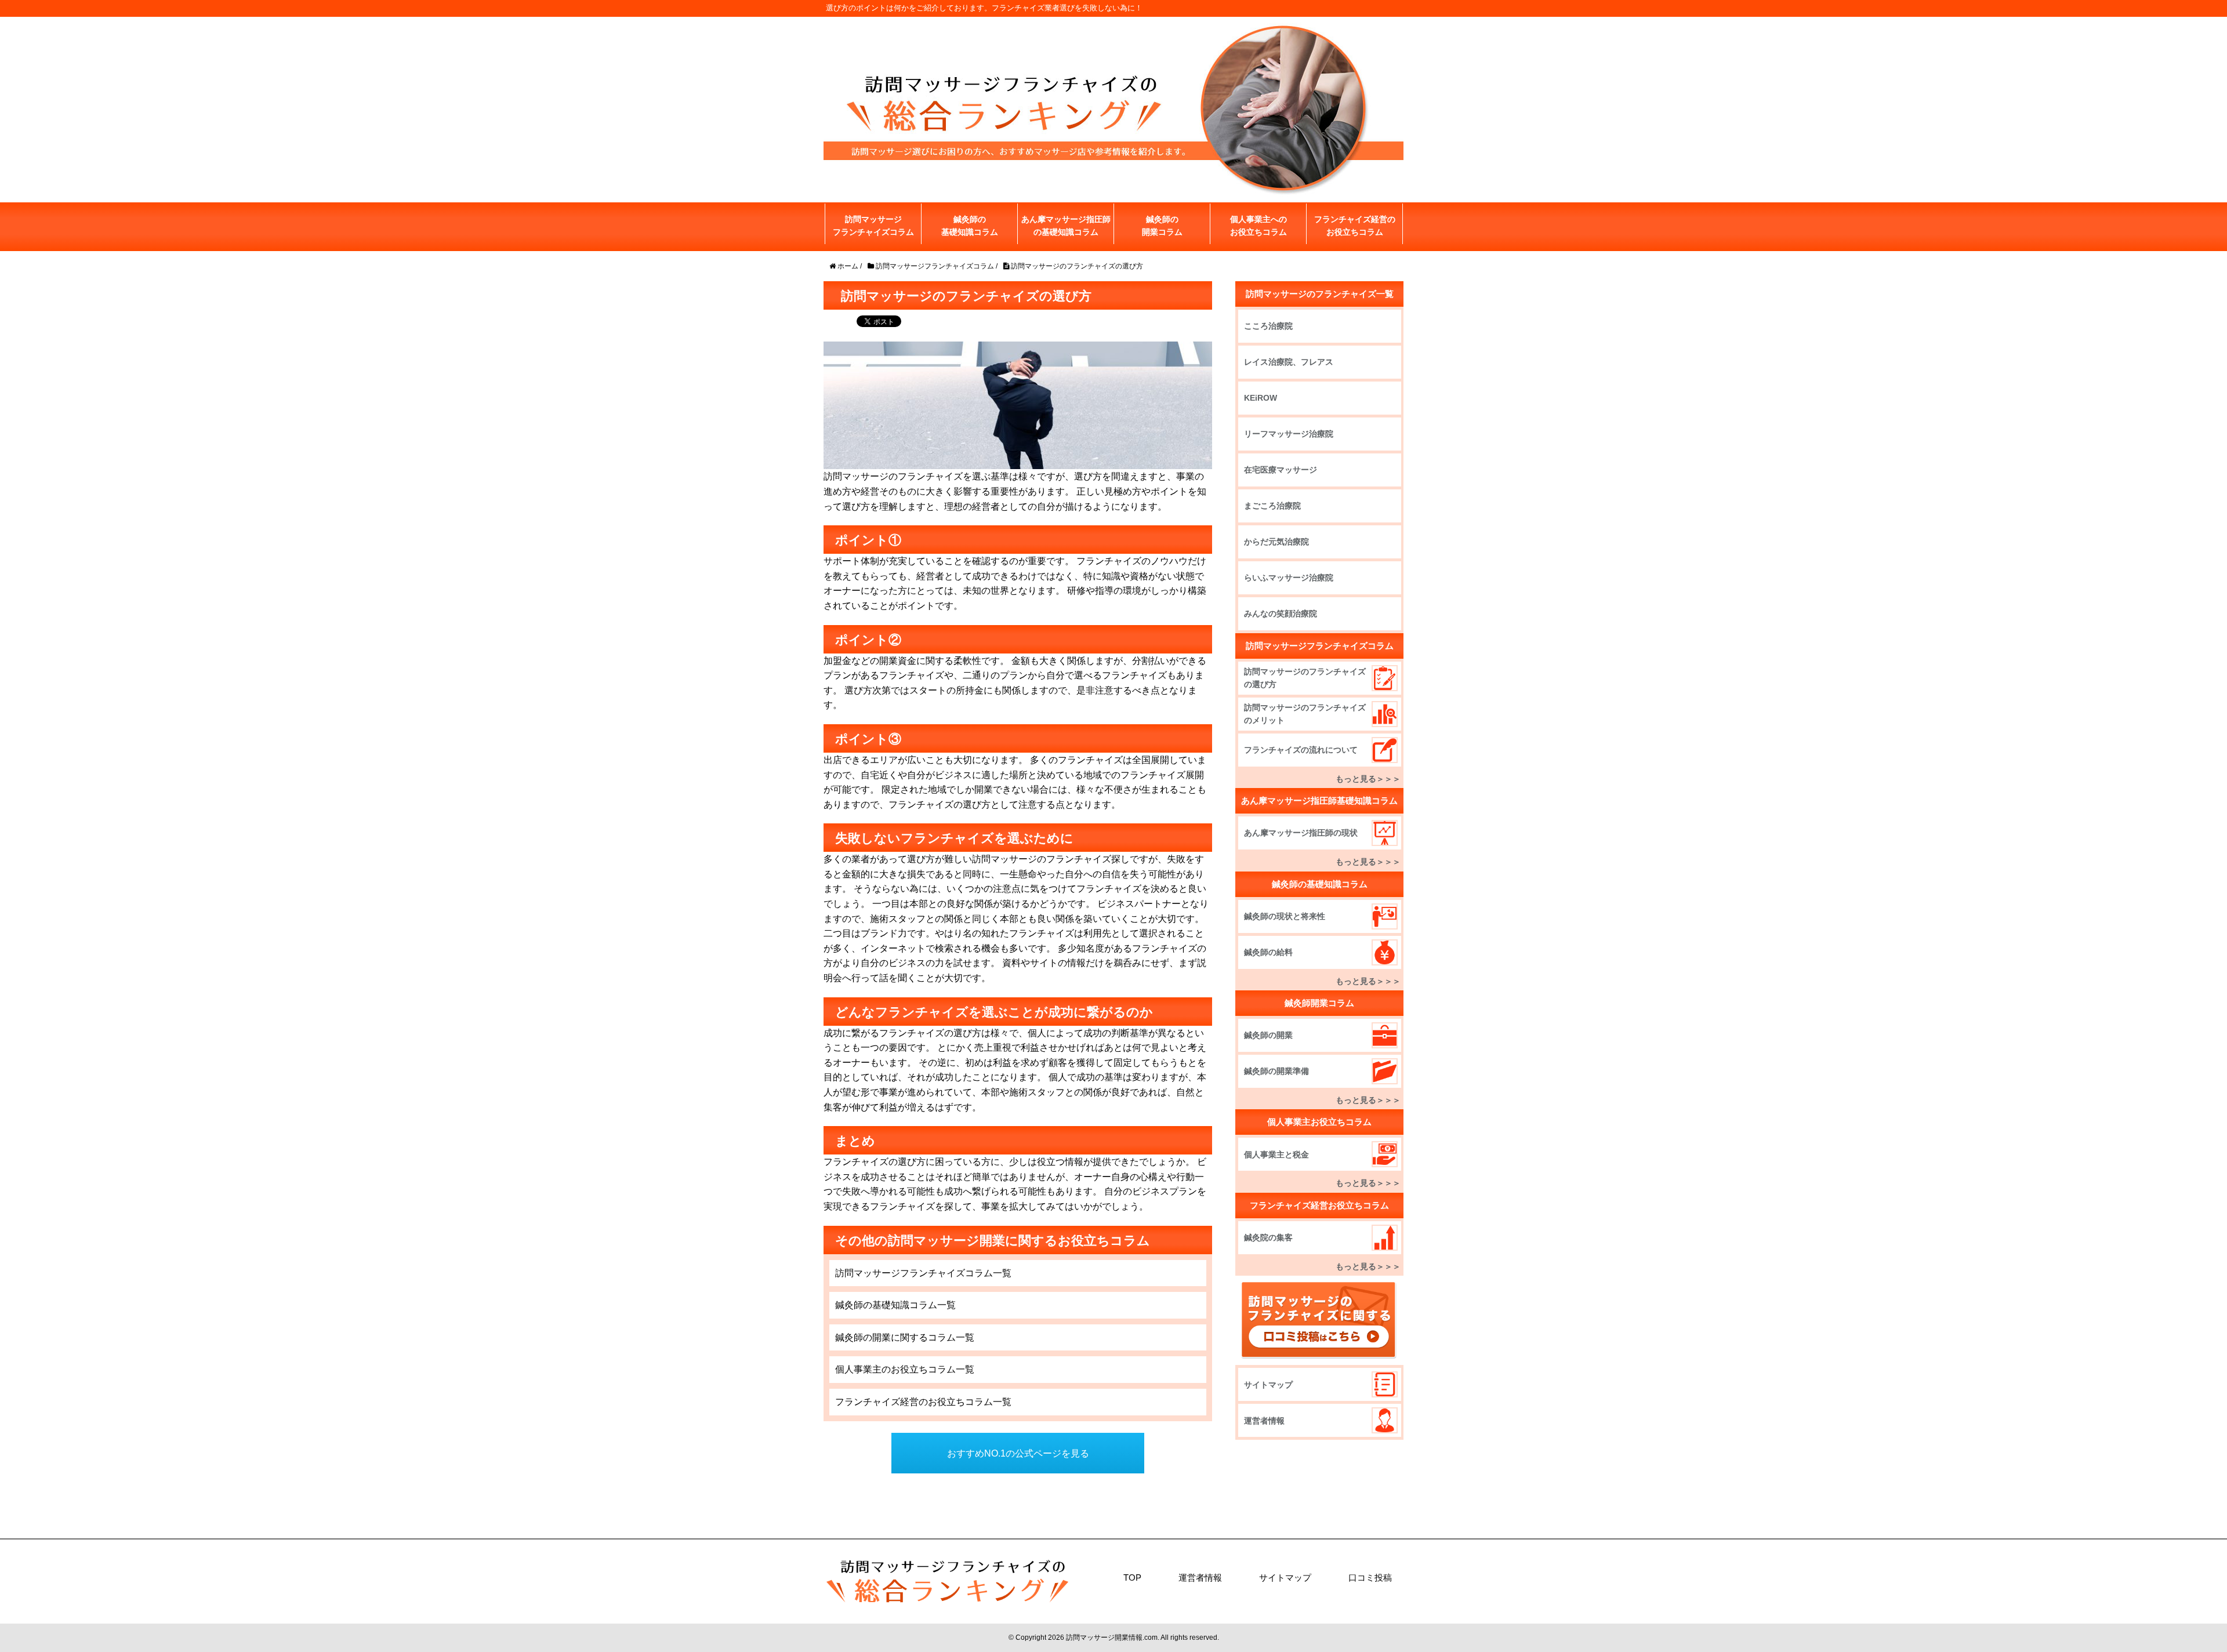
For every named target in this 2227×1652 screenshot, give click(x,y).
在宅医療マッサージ (1281, 470)
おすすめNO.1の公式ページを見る (1018, 1453)
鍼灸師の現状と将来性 (1285, 916)
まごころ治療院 (1272, 506)
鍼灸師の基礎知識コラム (970, 226)
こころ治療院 (1268, 326)
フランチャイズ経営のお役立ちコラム (1355, 226)
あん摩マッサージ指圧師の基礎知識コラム (1066, 226)
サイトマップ (1268, 1385)
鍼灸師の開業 (1268, 1035)
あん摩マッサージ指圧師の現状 (1301, 833)
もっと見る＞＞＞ (1368, 779)
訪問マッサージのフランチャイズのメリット (1305, 714)
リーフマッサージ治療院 (1289, 434)
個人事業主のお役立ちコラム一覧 (905, 1369)
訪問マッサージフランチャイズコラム (873, 226)
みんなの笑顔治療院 (1281, 613)
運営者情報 (1264, 1421)
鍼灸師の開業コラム (1162, 226)
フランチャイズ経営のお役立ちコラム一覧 (923, 1402)
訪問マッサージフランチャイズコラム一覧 (923, 1273)
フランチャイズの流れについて (1301, 750)
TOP (1132, 1577)
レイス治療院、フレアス (1289, 362)
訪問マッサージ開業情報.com (1112, 1638)
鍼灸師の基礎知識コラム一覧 (895, 1305)
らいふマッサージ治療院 (1289, 578)
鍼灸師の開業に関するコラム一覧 (905, 1337)
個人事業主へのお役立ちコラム (1258, 226)
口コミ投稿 (1370, 1577)
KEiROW (1261, 398)
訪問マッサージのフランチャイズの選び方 (1305, 678)
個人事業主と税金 (1276, 1154)
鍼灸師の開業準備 (1276, 1071)
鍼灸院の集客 (1268, 1237)
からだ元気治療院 (1276, 542)
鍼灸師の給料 (1268, 952)
